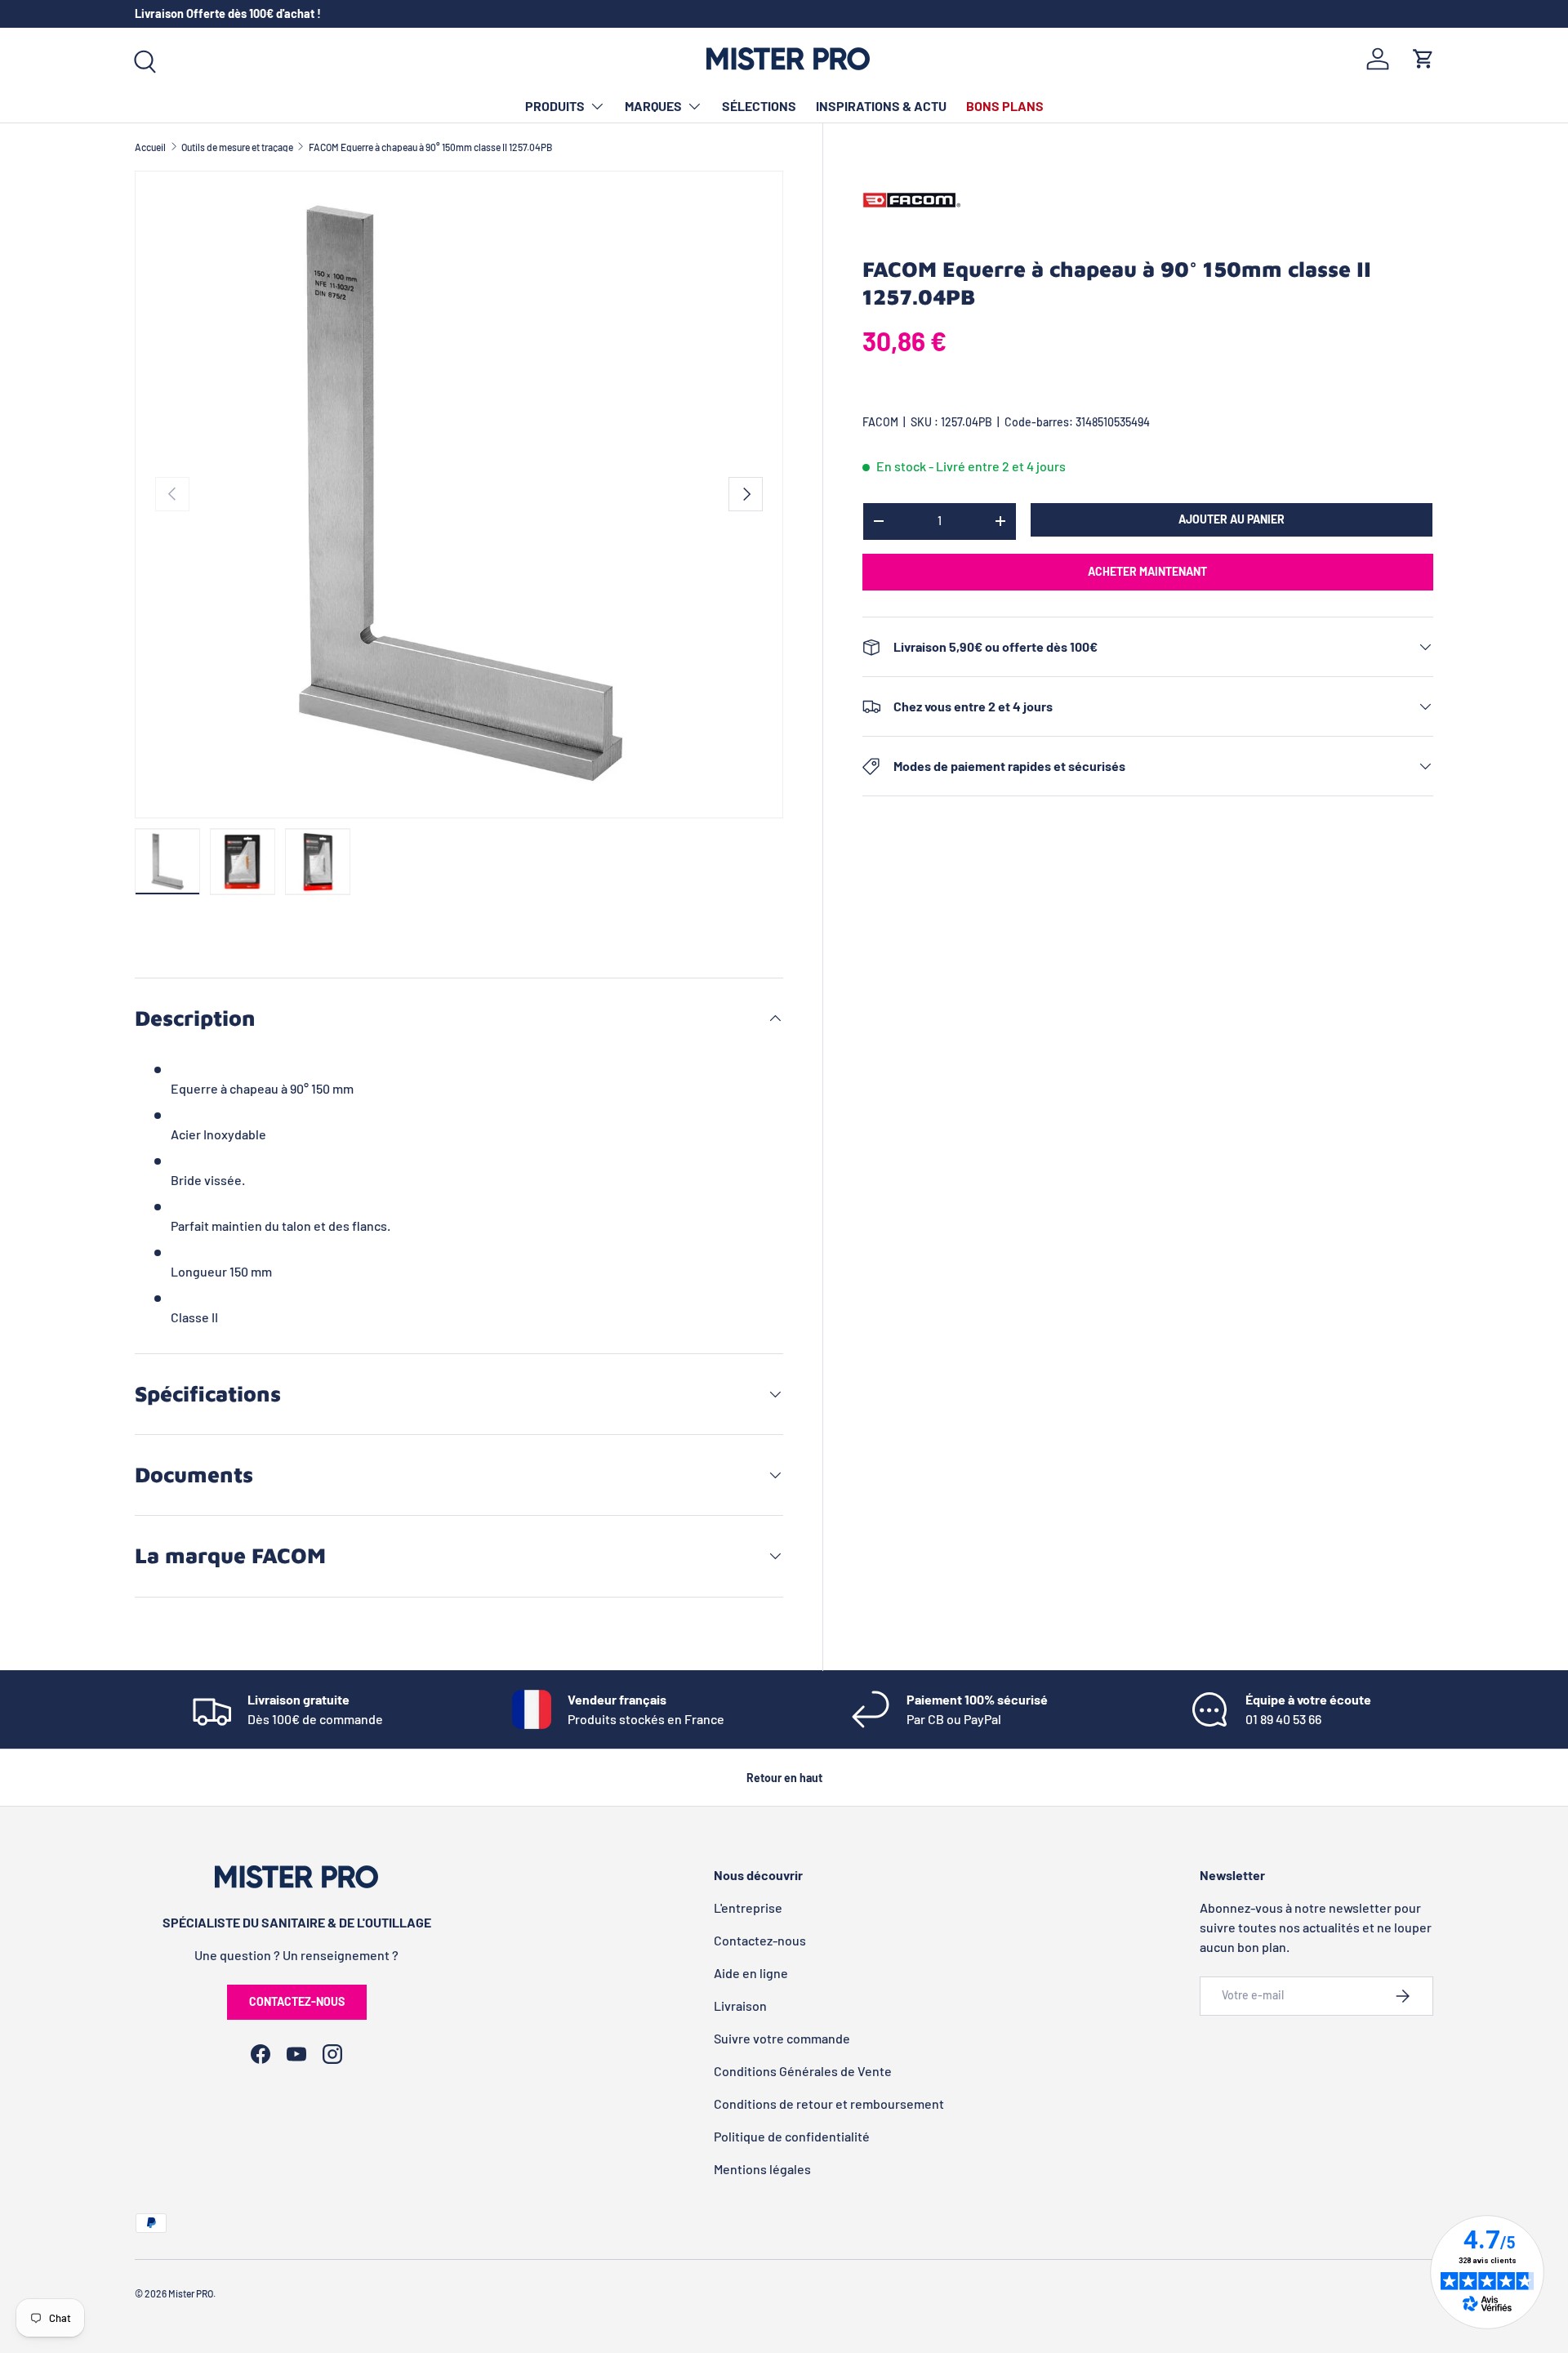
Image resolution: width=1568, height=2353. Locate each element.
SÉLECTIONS (759, 106)
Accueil (150, 147)
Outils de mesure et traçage (237, 147)
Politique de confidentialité (792, 2136)
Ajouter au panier (1232, 519)
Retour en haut (784, 1778)
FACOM (880, 422)
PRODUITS (555, 106)
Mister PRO (191, 2293)
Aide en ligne (751, 1973)
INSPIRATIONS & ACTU (881, 106)
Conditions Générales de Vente (803, 2071)
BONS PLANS (1005, 106)
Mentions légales (762, 2169)
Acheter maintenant (1147, 571)
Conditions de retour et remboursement (829, 2103)
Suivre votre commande (782, 2038)
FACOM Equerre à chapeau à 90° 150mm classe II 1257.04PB (430, 147)
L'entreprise (748, 1907)
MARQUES (653, 106)
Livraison (740, 2005)
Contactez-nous (297, 2001)
